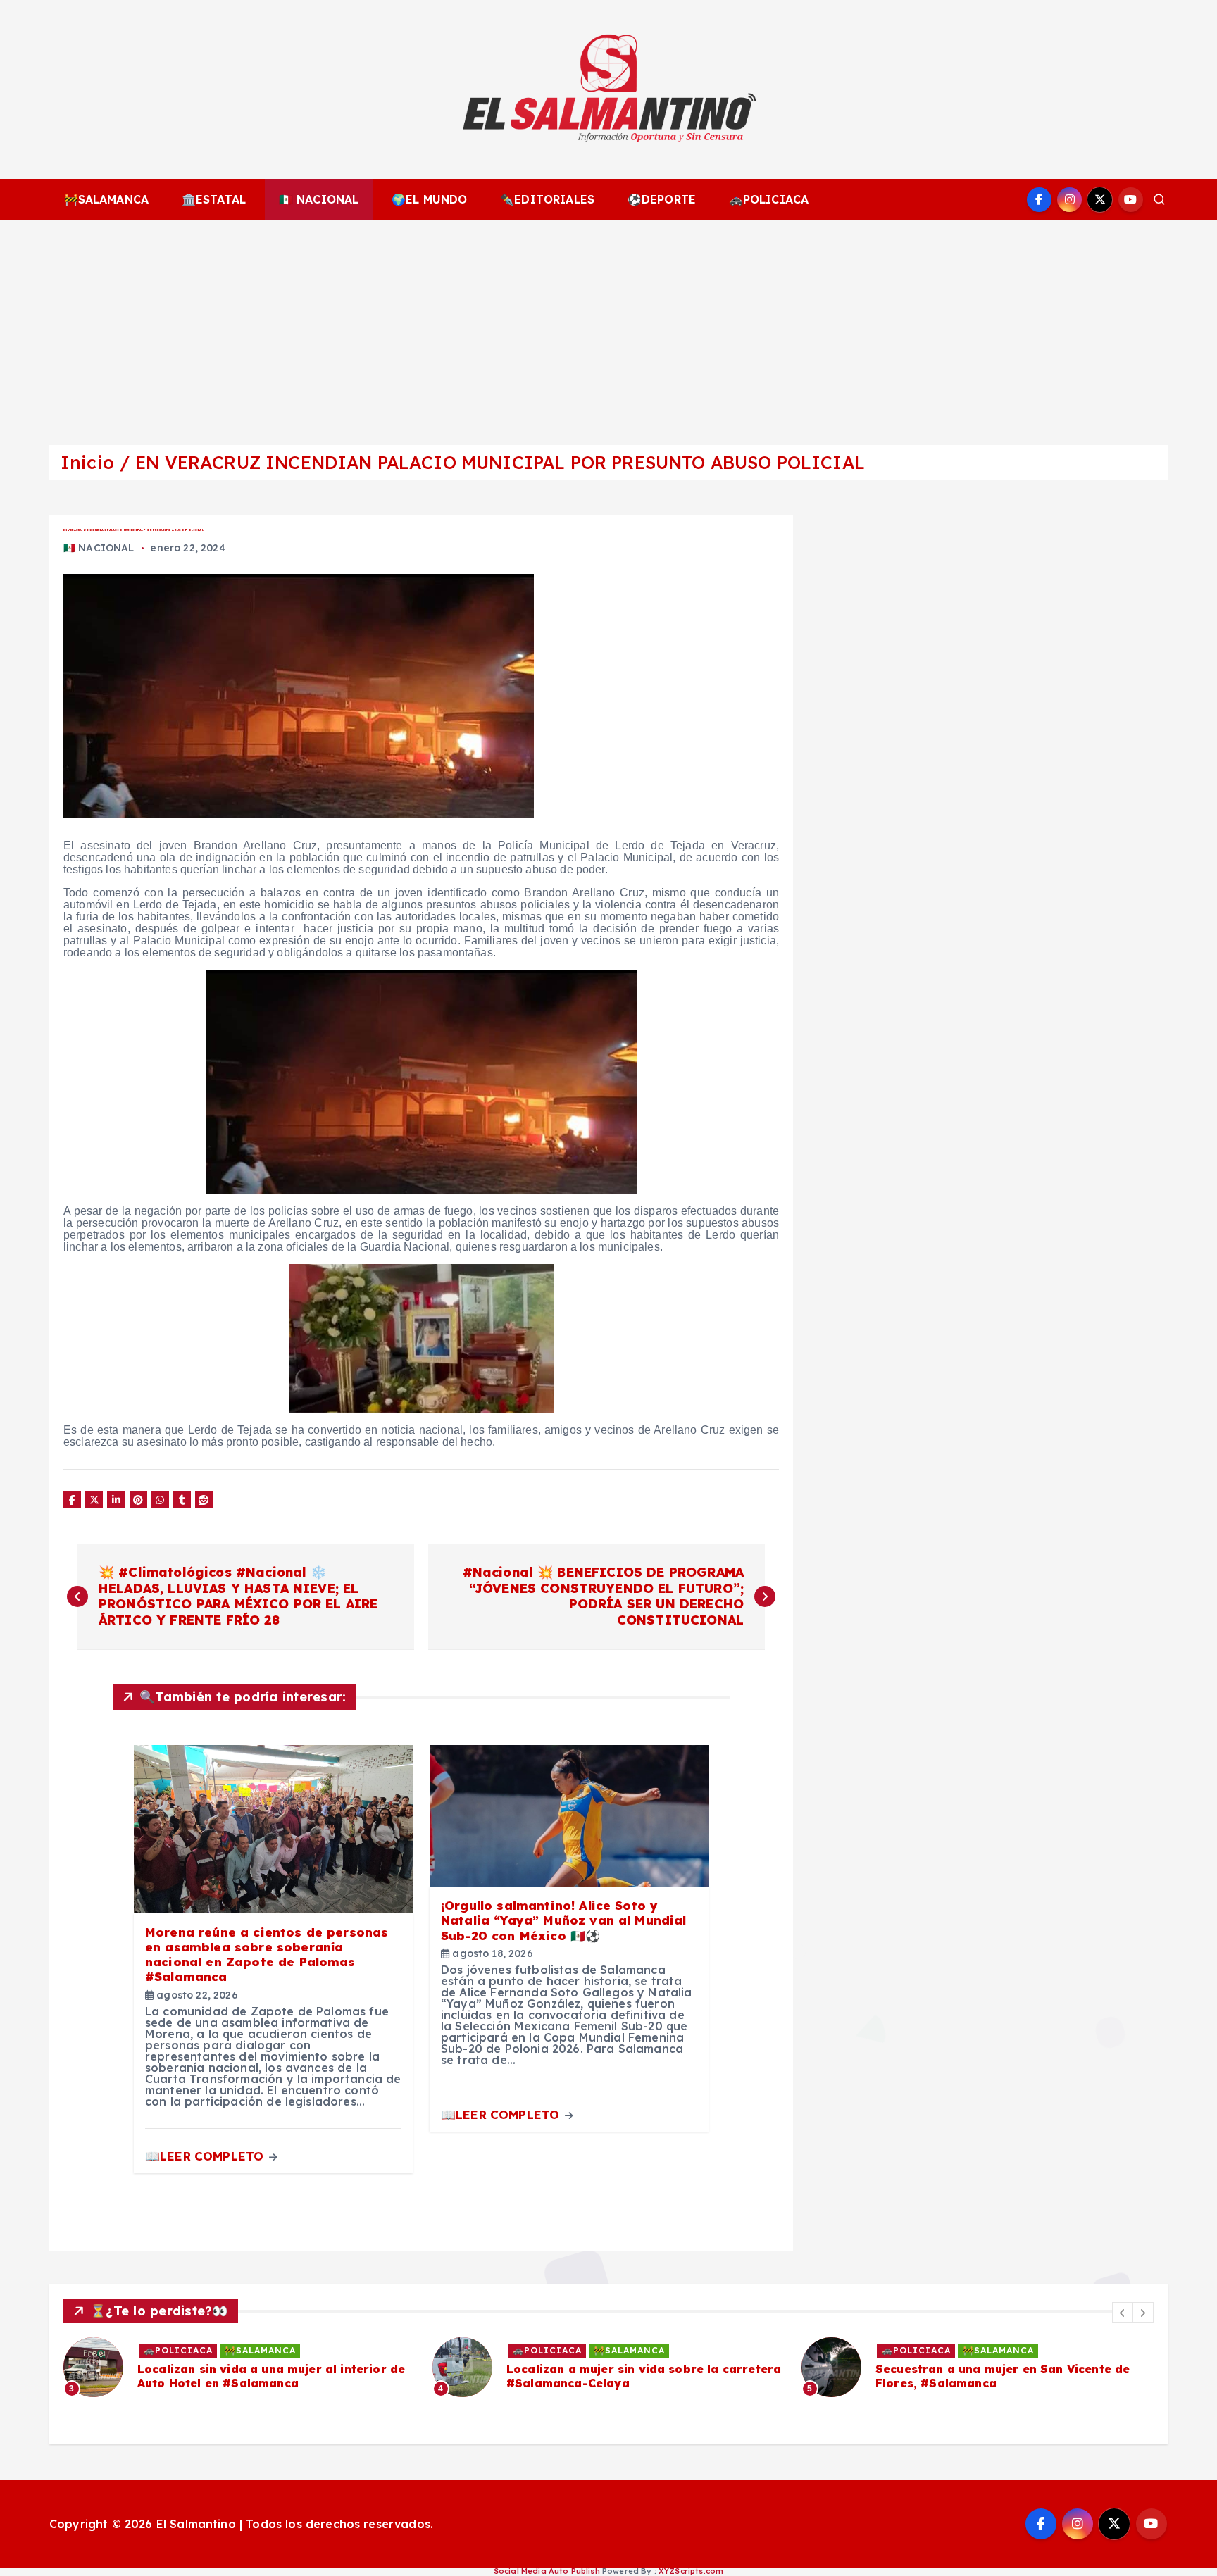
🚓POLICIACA (769, 199)
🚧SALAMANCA (107, 199)
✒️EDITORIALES (547, 199)
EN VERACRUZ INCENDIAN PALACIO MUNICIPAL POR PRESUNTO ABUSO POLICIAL (500, 462)
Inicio (87, 462)
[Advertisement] (608, 325)
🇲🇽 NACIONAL (319, 199)
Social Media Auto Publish (547, 2571)
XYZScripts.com (691, 2571)
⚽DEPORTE (662, 199)
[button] (1123, 2313)
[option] (444, 2367)
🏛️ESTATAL (214, 199)
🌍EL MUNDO (429, 199)
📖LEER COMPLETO (206, 2156)
